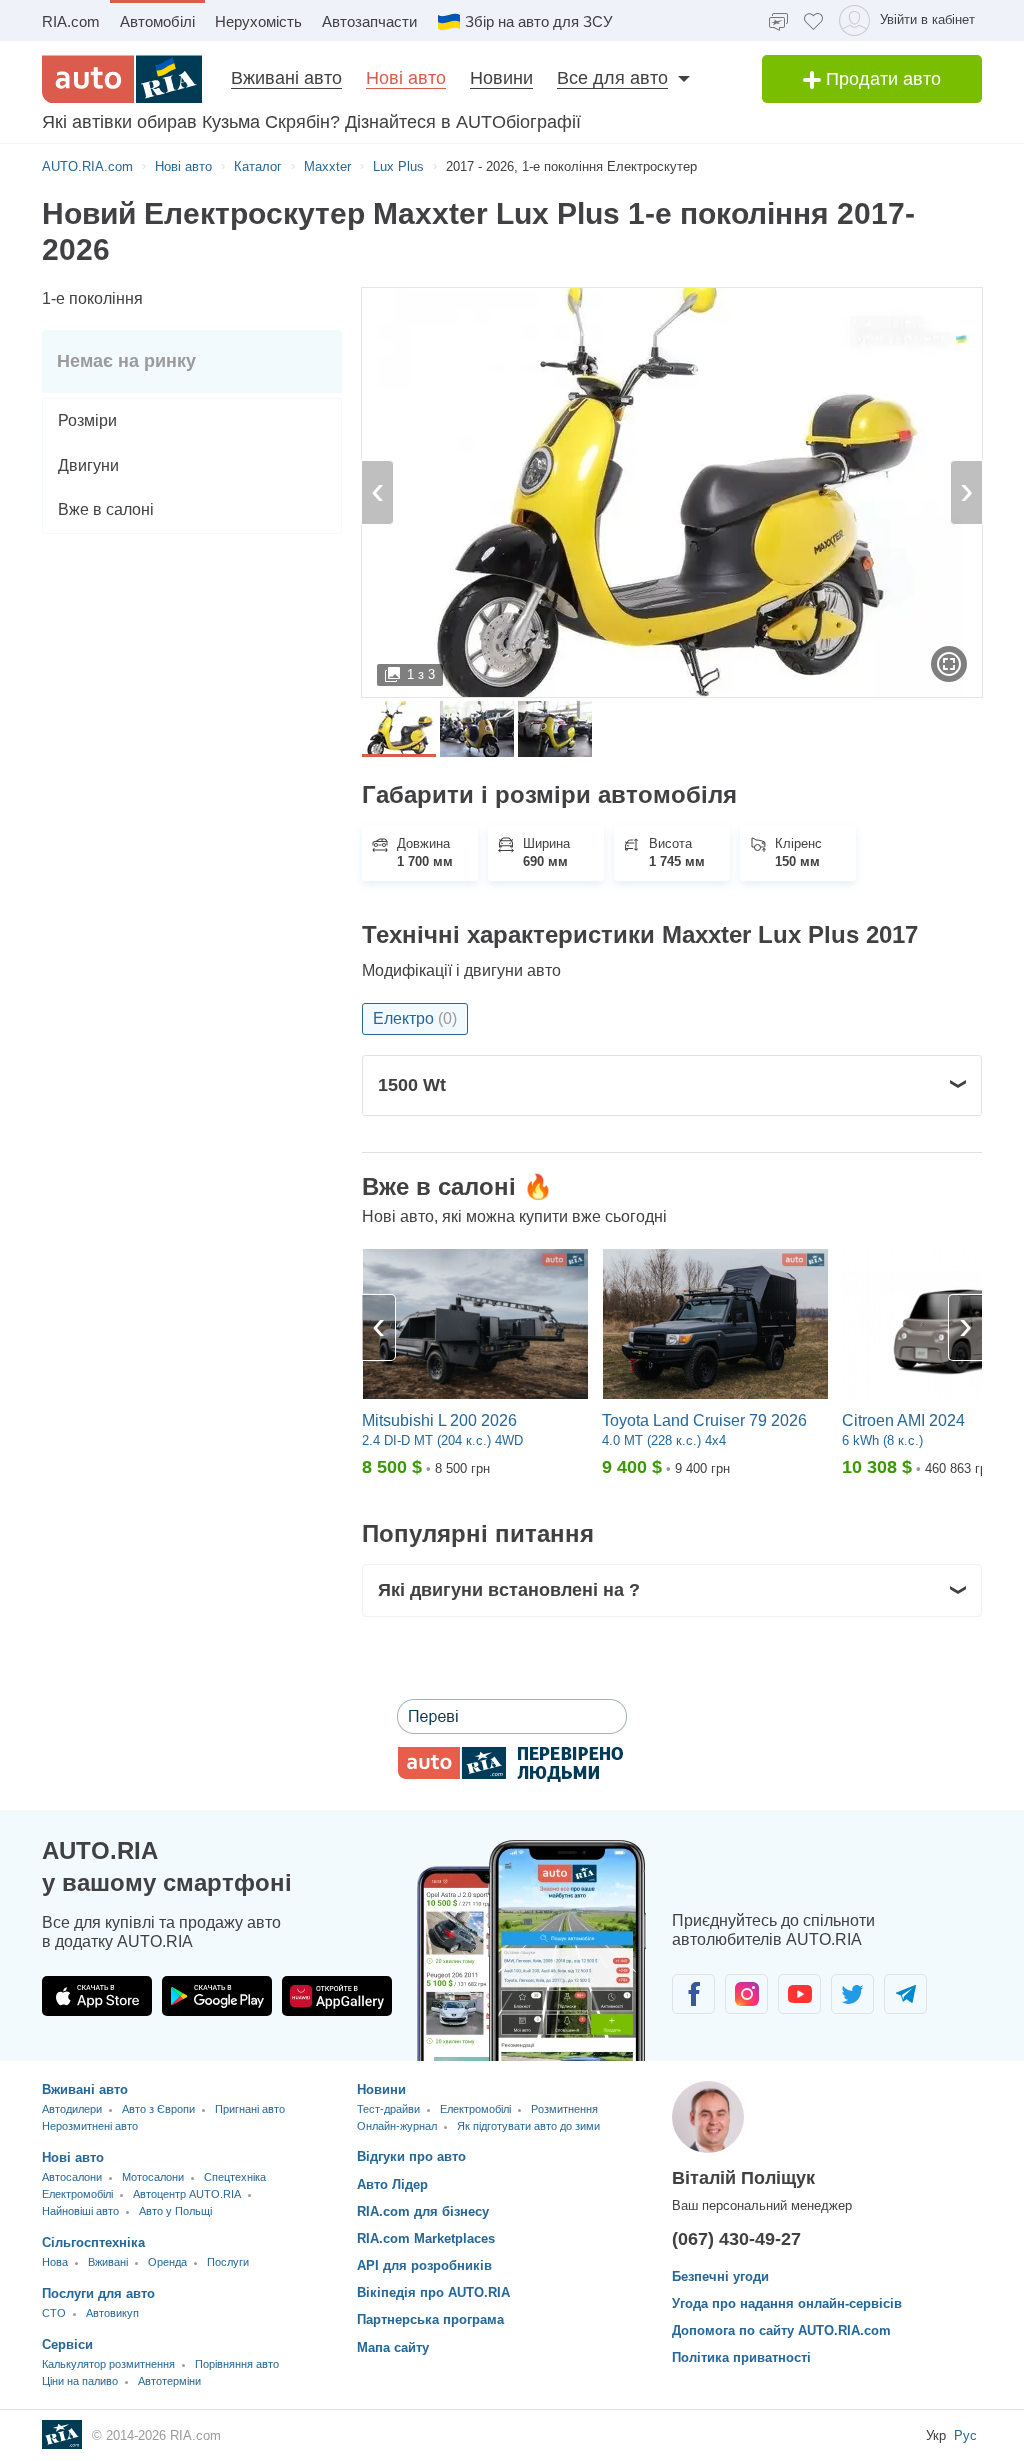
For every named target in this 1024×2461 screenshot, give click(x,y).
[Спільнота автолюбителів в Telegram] (905, 1994)
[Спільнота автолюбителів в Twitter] (852, 1994)
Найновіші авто (80, 2211)
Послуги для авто (98, 2293)
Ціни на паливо (80, 2381)
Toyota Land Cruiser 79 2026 (704, 1420)
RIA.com (71, 21)
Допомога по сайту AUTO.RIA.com (781, 2330)
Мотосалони (153, 2177)
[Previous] (379, 1327)
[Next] (965, 1327)
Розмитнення (564, 2109)
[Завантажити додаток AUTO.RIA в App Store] (97, 1996)
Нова (55, 2262)
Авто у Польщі (175, 2211)
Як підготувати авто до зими (528, 2126)
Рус (965, 2435)
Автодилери (72, 2109)
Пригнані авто (250, 2109)
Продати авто (881, 79)
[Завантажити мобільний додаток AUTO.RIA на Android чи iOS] (532, 1950)
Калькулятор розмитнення (108, 2364)
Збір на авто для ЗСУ (539, 21)
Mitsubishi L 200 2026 (439, 1420)
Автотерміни (169, 2381)
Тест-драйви (388, 2109)
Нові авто (406, 78)
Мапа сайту (393, 2347)
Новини (501, 78)
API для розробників (424, 2265)
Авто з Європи (158, 2109)
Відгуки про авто (411, 2156)
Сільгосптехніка (93, 2242)
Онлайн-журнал (397, 2126)
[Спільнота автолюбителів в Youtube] (799, 1994)
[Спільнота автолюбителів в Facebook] (693, 1994)
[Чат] (778, 20)
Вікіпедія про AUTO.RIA (433, 2292)
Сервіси (67, 2344)
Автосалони (72, 2177)
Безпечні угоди (720, 2276)
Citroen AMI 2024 (903, 1420)
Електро (415, 1018)
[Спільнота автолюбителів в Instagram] (746, 1994)
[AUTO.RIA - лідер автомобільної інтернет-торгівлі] (122, 79)
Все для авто (612, 78)
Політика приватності (741, 2357)
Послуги (228, 2262)
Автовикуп (112, 2313)
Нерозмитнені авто (90, 2126)
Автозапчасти (369, 21)
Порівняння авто (237, 2364)
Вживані (108, 2262)
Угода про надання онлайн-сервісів (787, 2303)
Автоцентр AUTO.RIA (187, 2194)
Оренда (167, 2262)
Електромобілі (77, 2194)
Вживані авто (286, 78)
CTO (54, 2313)
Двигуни (88, 465)
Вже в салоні (106, 509)
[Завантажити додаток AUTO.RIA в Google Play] (217, 1996)
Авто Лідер (392, 2184)
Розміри (87, 420)
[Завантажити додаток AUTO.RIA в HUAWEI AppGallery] (337, 1996)
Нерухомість (258, 21)
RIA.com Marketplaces (426, 2238)
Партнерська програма (430, 2319)
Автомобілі (157, 21)
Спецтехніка (235, 2177)
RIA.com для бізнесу (423, 2211)
